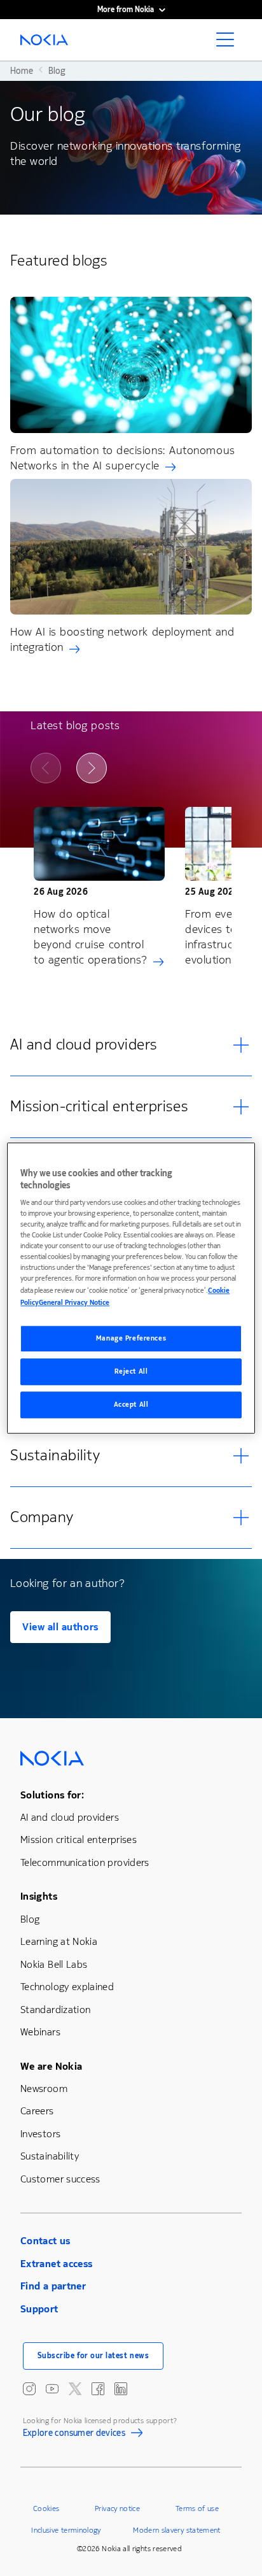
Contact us (45, 2241)
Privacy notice (117, 2508)
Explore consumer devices (74, 2435)
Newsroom (44, 2089)
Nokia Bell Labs (54, 1964)
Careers (37, 2111)
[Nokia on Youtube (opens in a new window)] (52, 2389)
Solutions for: (52, 1795)
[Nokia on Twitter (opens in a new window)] (75, 2389)
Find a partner (53, 2286)
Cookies (46, 2508)
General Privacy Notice (74, 1303)
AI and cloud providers (70, 1817)
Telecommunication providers (85, 1862)
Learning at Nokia (59, 1941)
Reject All (131, 1371)
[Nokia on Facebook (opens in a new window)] (98, 2389)
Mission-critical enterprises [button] (99, 1106)
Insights (39, 1896)
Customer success (60, 2179)
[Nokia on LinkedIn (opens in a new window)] (121, 2389)
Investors (40, 2134)
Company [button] (42, 1517)
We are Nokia (51, 2066)
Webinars (40, 2032)
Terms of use (197, 2508)
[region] (131, 1288)
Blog (30, 1919)
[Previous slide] (46, 768)
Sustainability (50, 2156)
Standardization (55, 2010)
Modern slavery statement (177, 2530)
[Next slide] (92, 768)
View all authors (60, 1627)
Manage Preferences (131, 1339)
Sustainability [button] (55, 1455)
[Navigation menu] (229, 43)
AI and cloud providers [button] (84, 1044)
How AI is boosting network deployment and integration (122, 639)
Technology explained (67, 1987)
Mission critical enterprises (79, 1839)
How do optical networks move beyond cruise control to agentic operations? (91, 937)
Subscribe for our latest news (93, 2356)
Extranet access (56, 2264)
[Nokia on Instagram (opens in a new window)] (29, 2389)
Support (39, 2309)
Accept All (131, 1405)
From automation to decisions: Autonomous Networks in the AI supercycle (123, 458)
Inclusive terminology (66, 2530)
